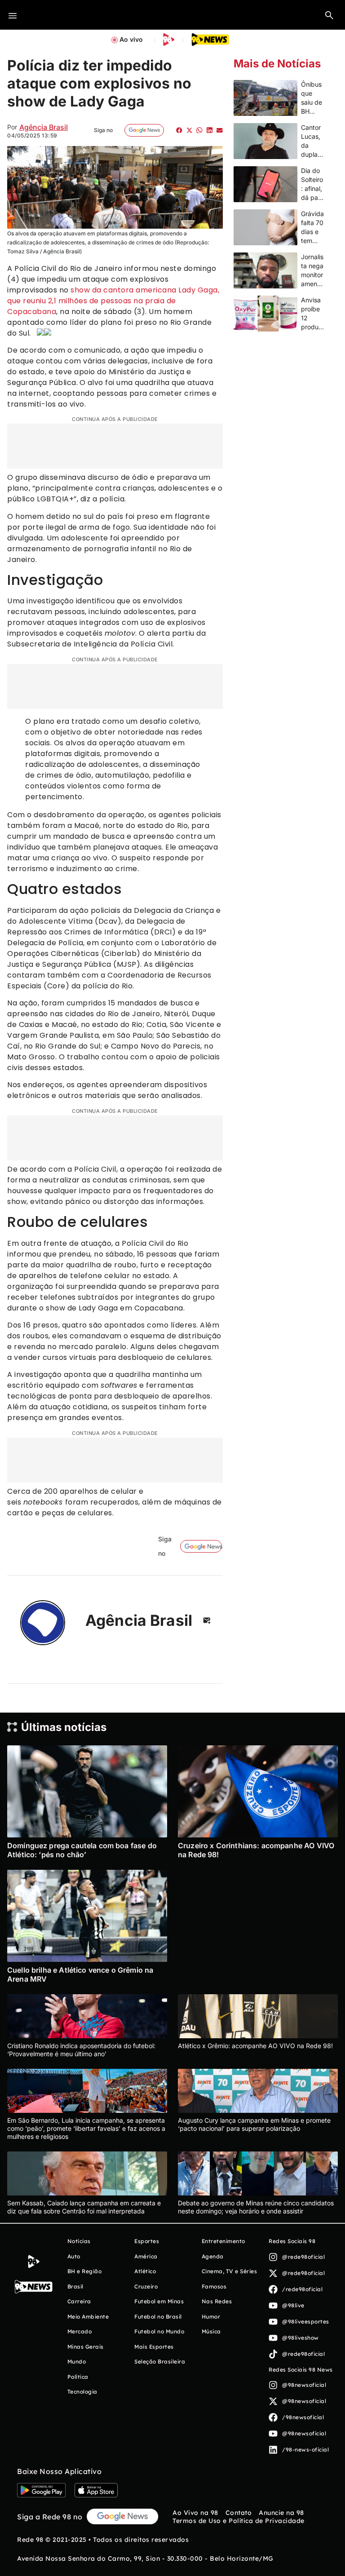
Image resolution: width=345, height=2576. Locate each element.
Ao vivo (131, 39)
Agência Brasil (44, 127)
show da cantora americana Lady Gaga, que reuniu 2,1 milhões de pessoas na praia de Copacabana (113, 301)
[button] (329, 15)
